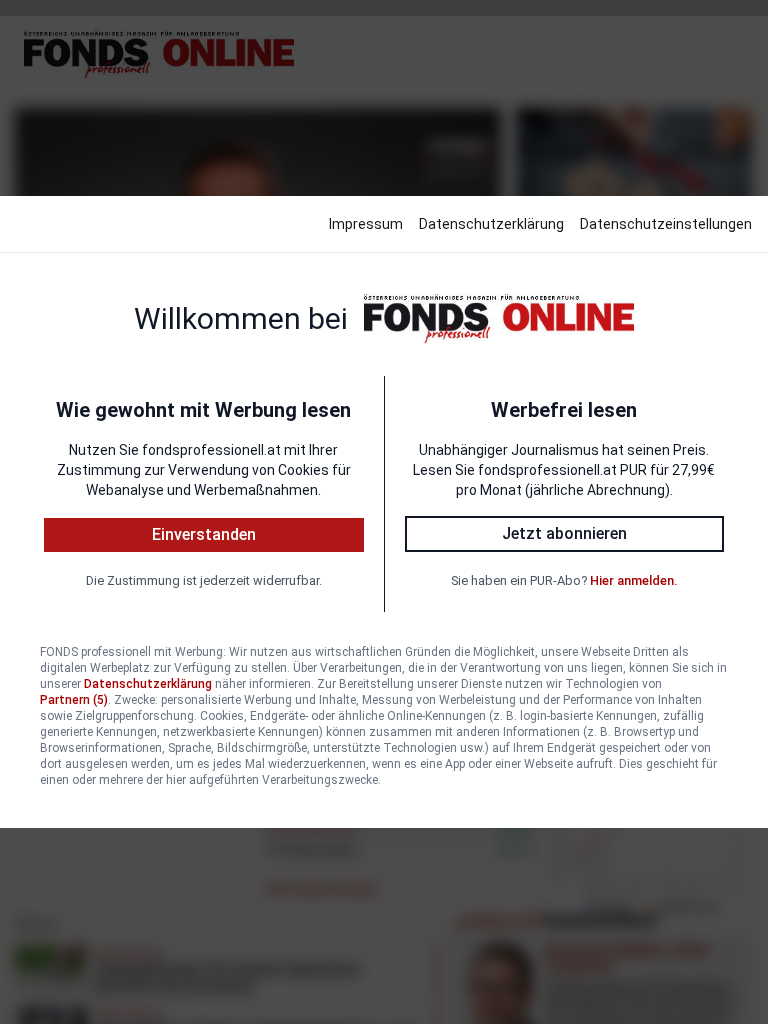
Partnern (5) (74, 700)
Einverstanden (204, 534)
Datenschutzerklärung (491, 224)
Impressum (366, 224)
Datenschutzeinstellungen (666, 224)
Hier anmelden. (633, 580)
